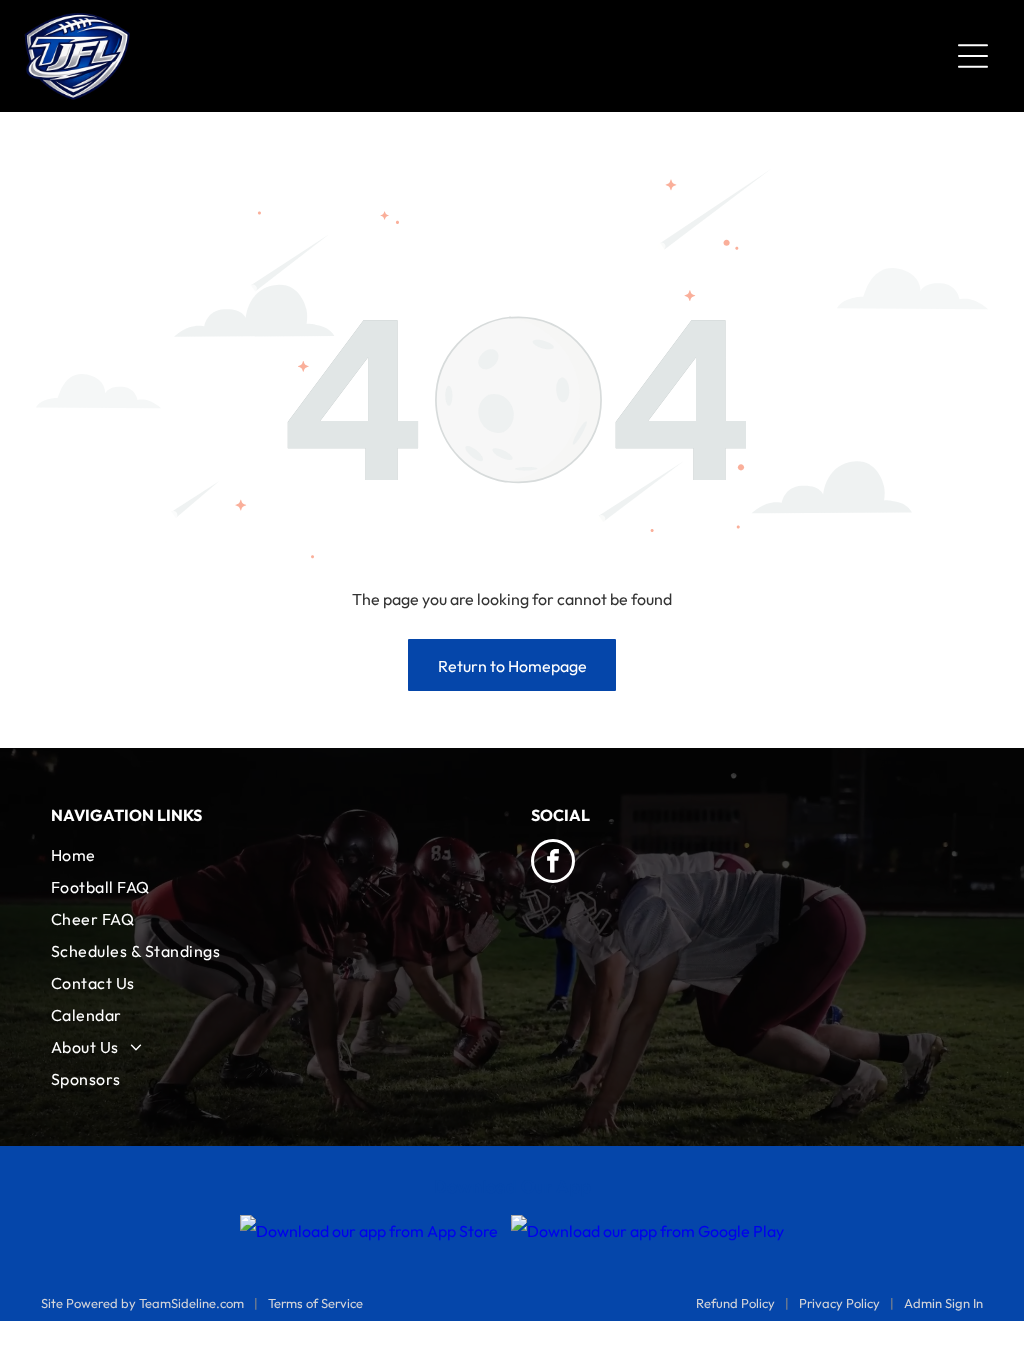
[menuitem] (272, 855)
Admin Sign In (943, 1303)
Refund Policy (735, 1303)
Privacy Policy (839, 1303)
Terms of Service (315, 1303)
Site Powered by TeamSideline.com (142, 1303)
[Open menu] (973, 56)
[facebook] (553, 863)
